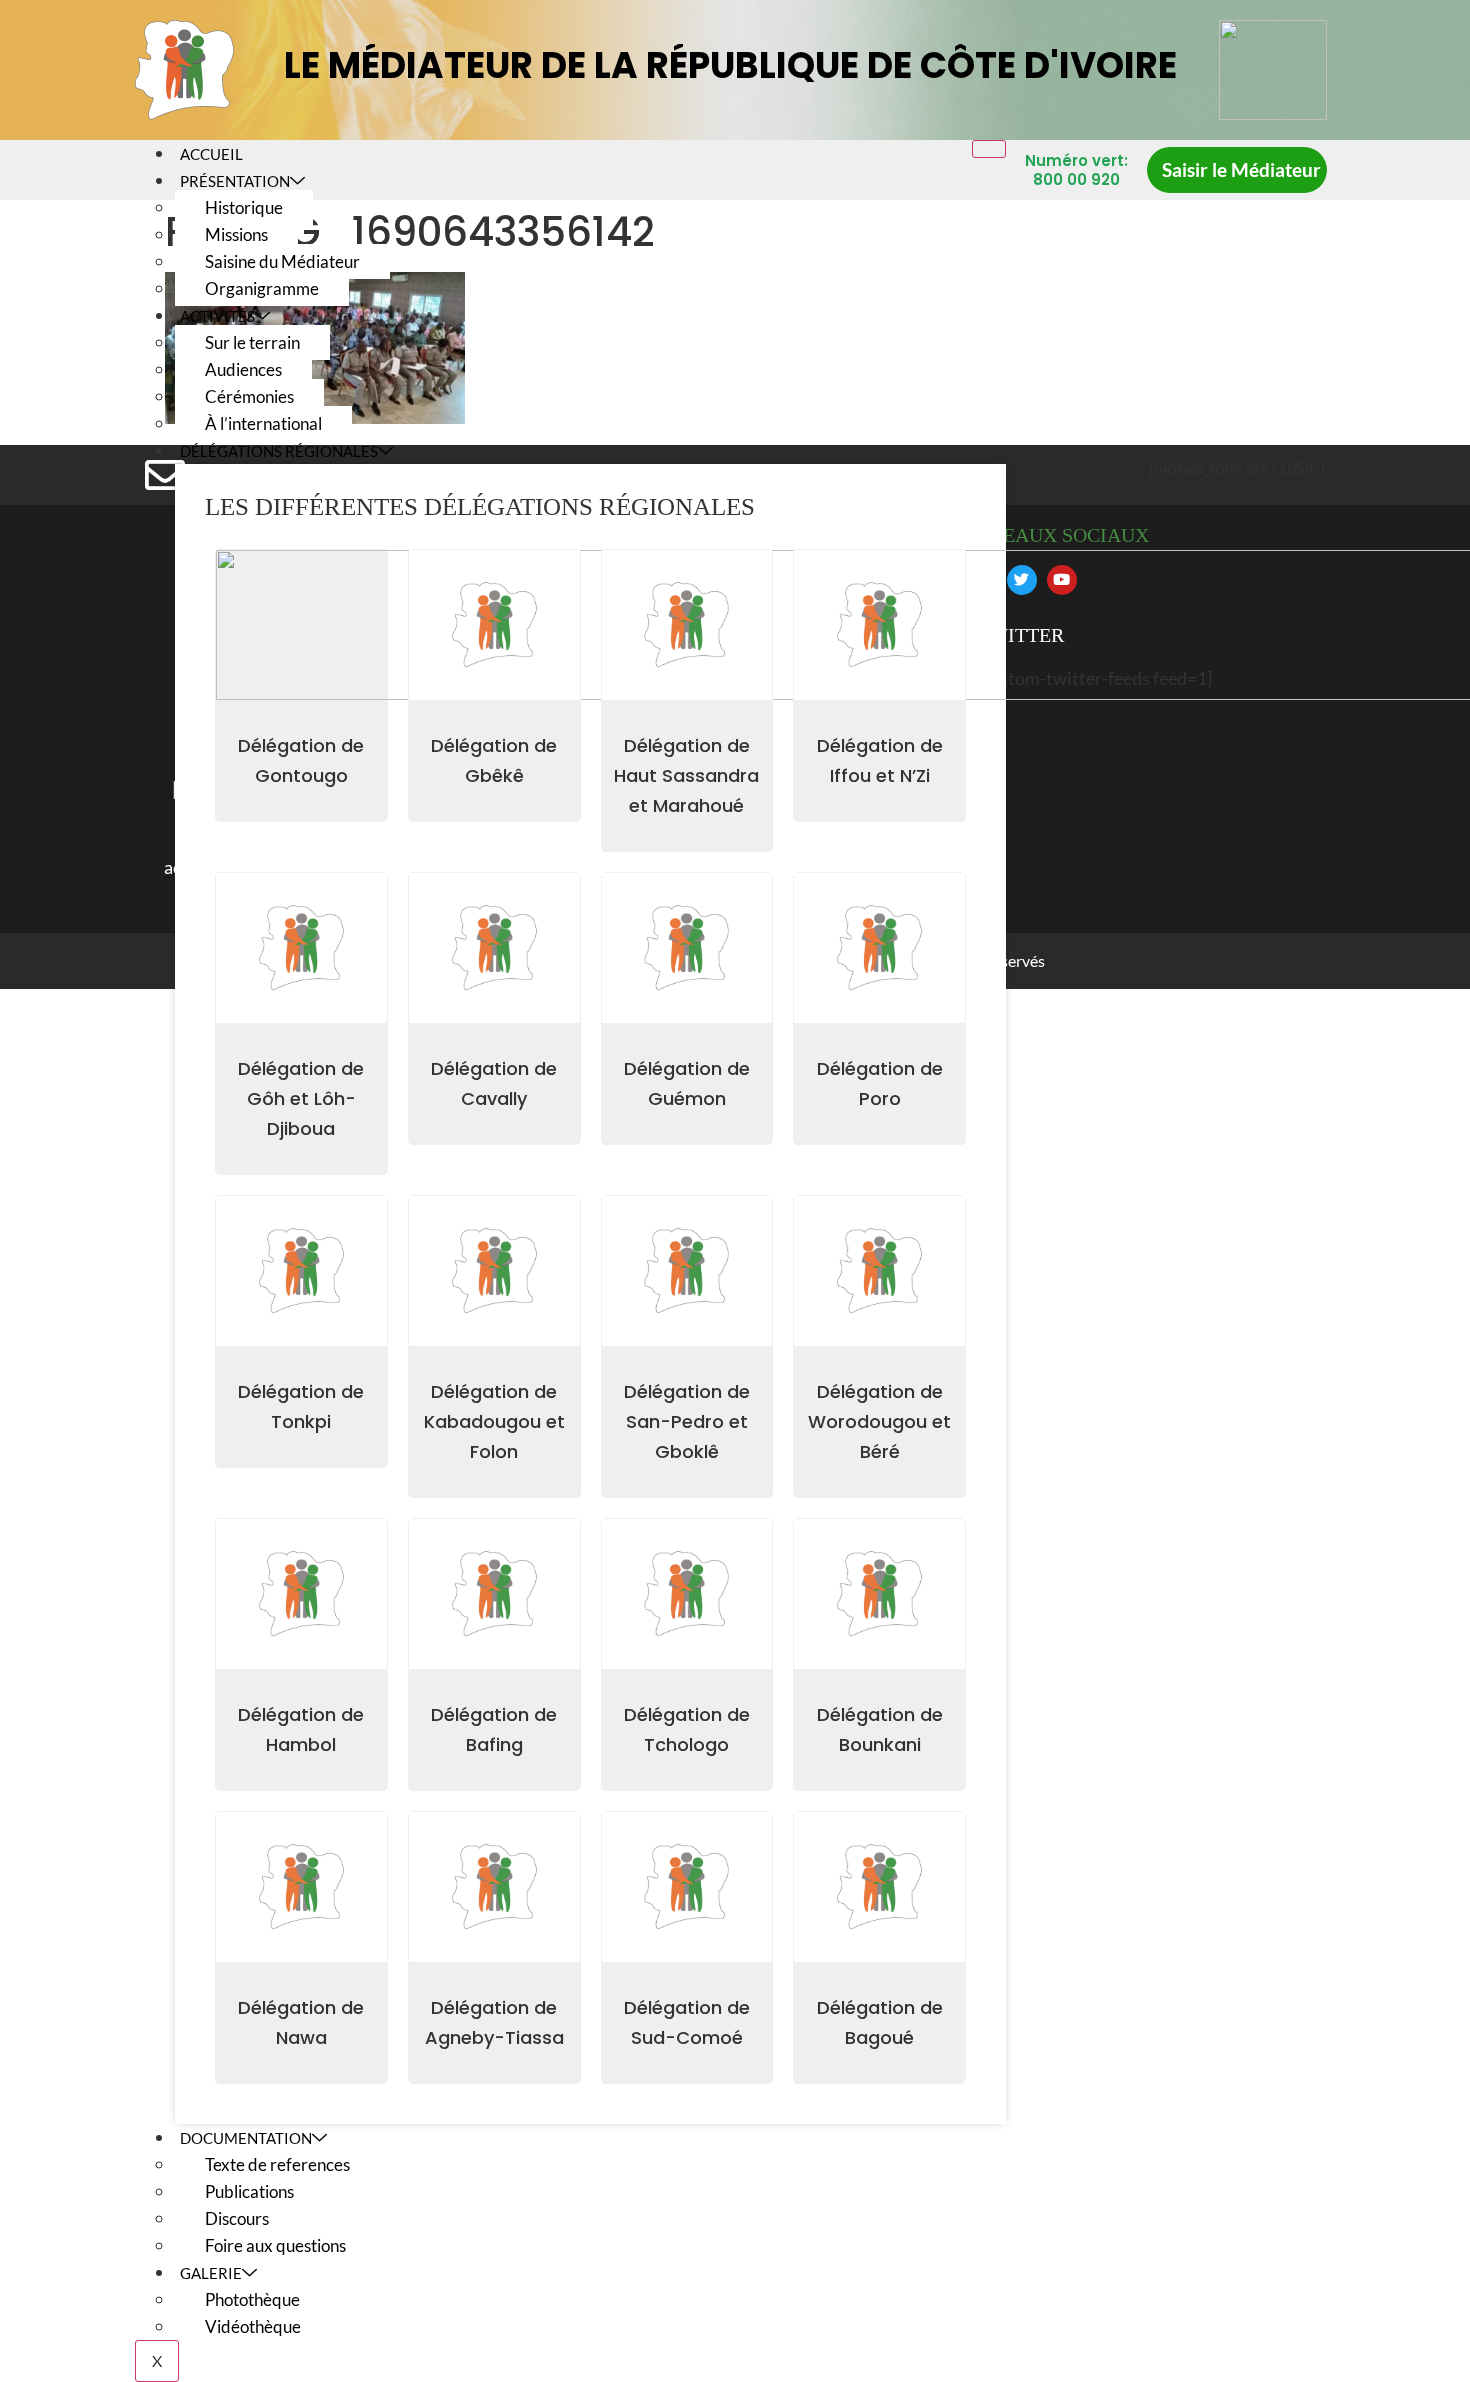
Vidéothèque (253, 2326)
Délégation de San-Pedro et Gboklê (687, 1421)
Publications (249, 2191)
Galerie (211, 2273)
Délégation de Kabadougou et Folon (494, 1421)
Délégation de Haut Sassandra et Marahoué (686, 775)
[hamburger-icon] (989, 149)
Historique (244, 207)
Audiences (243, 369)
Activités (217, 316)
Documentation (246, 2138)
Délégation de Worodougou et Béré (879, 1421)
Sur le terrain (252, 342)
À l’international (263, 423)
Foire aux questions (275, 2245)
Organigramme (262, 288)
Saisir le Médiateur (1241, 169)
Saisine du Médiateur (282, 261)
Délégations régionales (279, 451)
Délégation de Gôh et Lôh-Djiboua (301, 1098)
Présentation (235, 181)
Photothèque (252, 2299)
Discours (237, 2218)
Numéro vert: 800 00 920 (1076, 170)
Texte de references (277, 2164)
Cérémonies (249, 396)
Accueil (211, 154)
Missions (236, 234)
